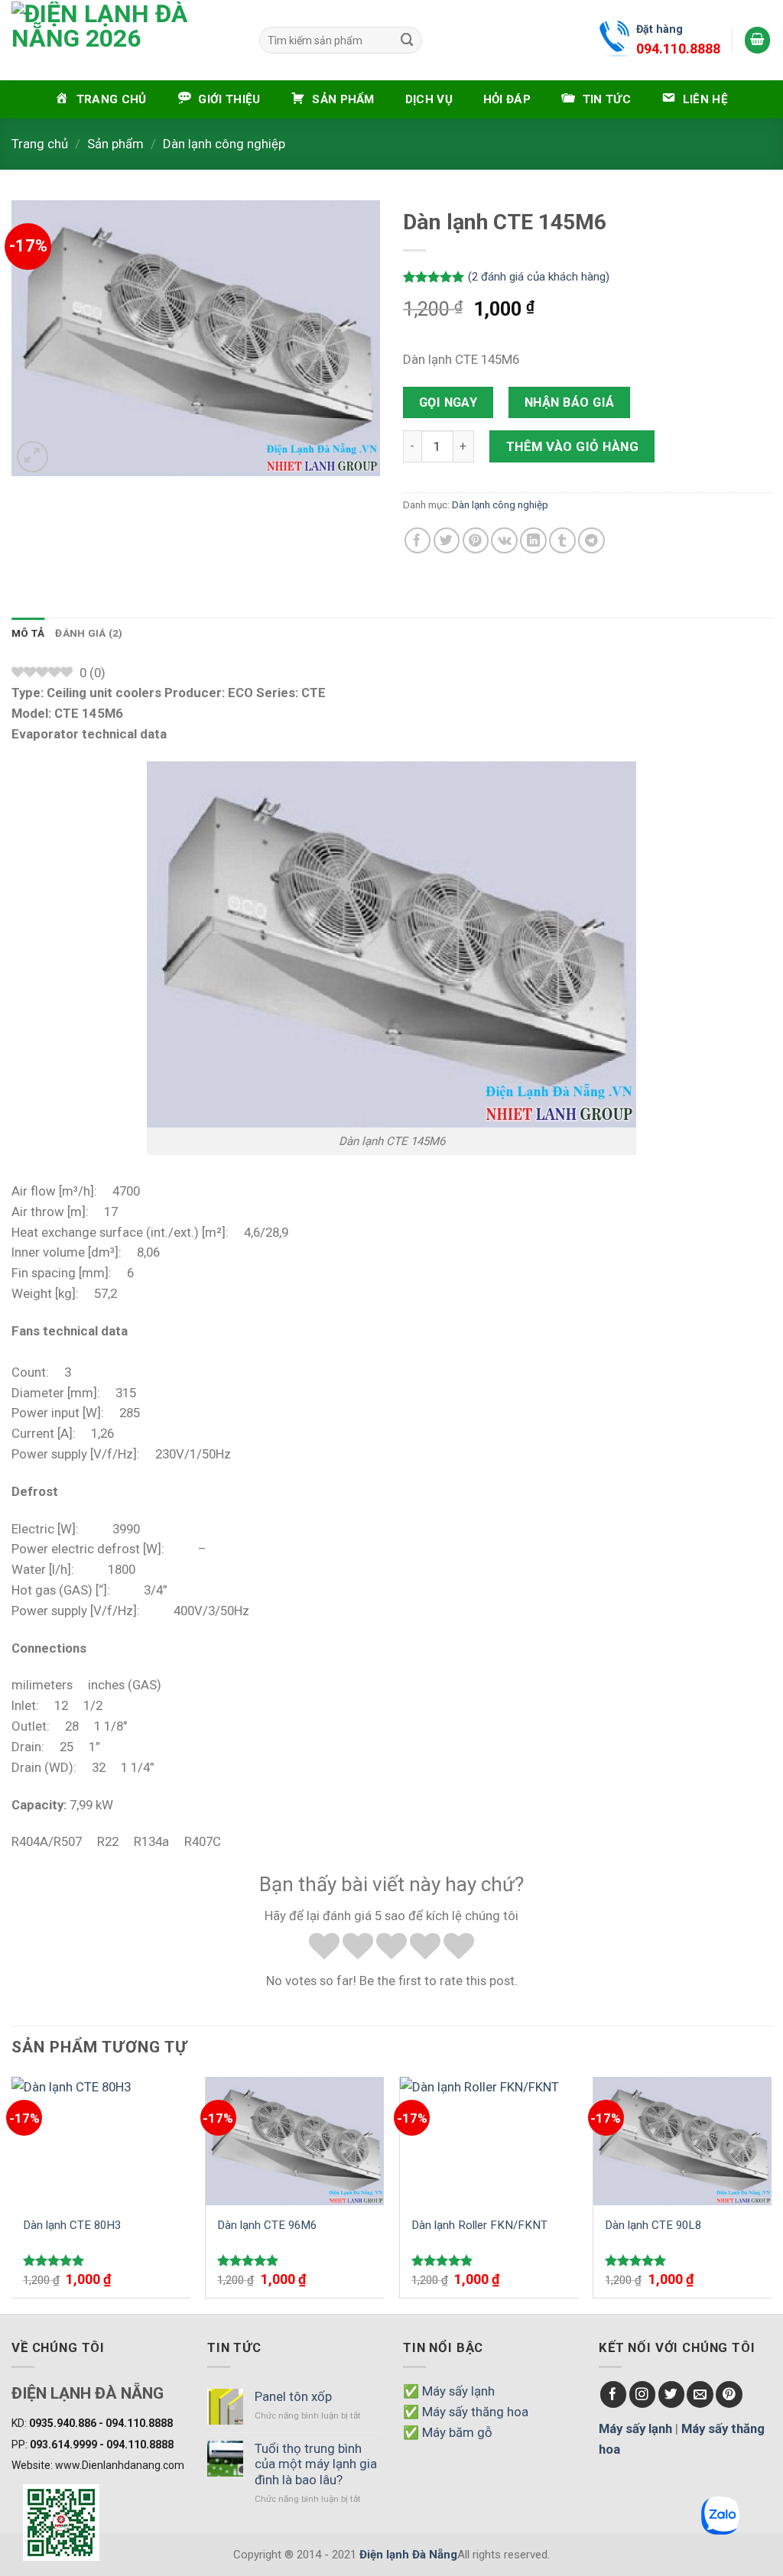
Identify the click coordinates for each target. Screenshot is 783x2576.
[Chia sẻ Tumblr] (562, 541)
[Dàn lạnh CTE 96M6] (295, 2141)
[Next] (771, 2193)
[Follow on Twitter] (672, 2394)
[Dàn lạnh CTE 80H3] (101, 2141)
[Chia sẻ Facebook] (418, 541)
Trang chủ (40, 144)
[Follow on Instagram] (643, 2394)
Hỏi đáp (507, 99)
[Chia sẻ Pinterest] (476, 541)
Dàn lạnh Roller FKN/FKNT (479, 2225)
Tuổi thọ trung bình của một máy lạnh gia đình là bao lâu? (316, 2464)
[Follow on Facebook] (614, 2394)
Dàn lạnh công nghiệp (224, 144)
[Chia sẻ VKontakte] (504, 541)
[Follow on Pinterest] (729, 2394)
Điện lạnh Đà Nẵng (408, 2555)
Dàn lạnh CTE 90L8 (653, 2225)
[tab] (28, 634)
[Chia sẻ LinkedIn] (533, 541)
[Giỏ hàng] (758, 40)
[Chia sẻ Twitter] (447, 541)
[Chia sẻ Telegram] (591, 541)
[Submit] (408, 40)
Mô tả (28, 633)
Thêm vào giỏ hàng (573, 446)
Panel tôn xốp (293, 2396)
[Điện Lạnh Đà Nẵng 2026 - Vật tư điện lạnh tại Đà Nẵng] (115, 40)
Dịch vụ (429, 99)
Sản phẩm (115, 144)
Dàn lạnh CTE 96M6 (267, 2225)
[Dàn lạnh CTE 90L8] (682, 2141)
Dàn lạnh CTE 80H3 (72, 2225)
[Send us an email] (700, 2394)
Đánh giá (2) (89, 633)
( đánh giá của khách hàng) (539, 277)
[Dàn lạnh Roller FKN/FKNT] (489, 2141)
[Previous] (12, 2193)
